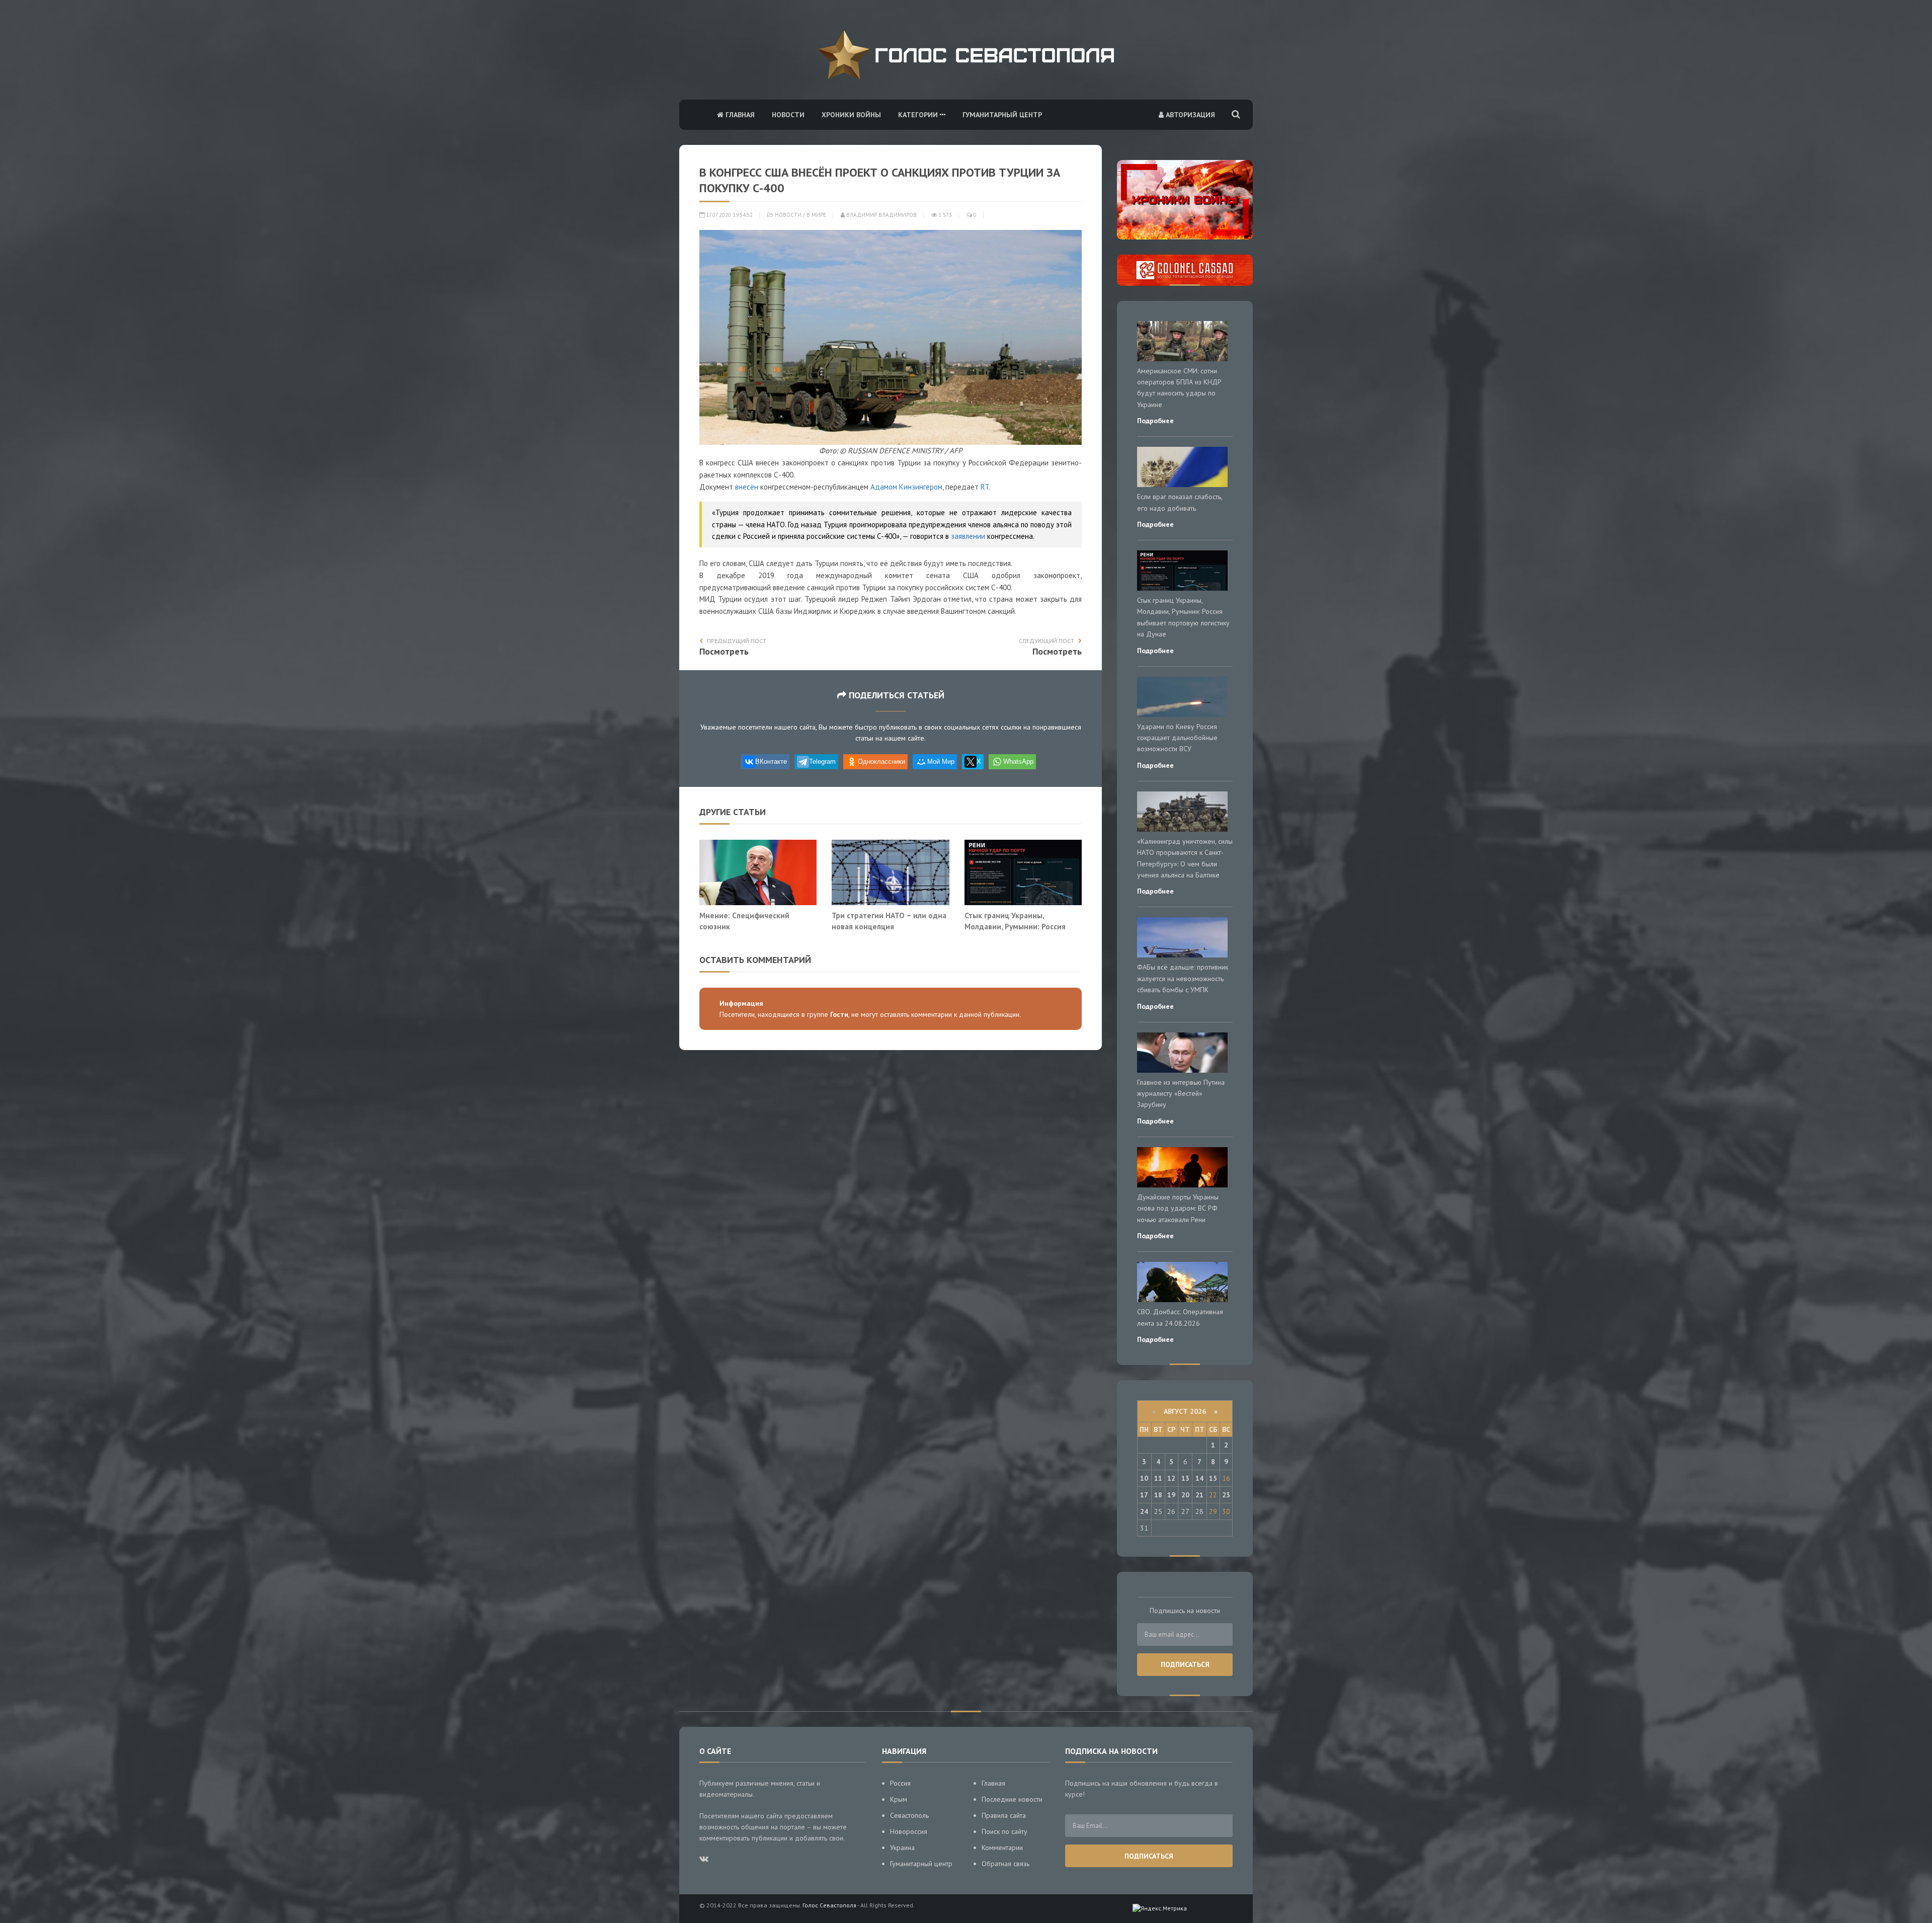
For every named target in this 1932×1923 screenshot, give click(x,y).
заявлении (968, 536)
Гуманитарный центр (1002, 115)
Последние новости (1012, 1799)
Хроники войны (851, 115)
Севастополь (909, 1815)
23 (1226, 1495)
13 (1185, 1478)
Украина (902, 1848)
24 (1144, 1511)
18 (1158, 1495)
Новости (788, 115)
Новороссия (909, 1831)
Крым (899, 1799)
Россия (900, 1783)
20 (1185, 1495)
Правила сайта (1004, 1815)
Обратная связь (1005, 1864)
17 (1144, 1495)
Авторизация (1189, 115)
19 (1171, 1495)
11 (1158, 1478)
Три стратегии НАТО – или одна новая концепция (889, 921)
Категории (919, 115)
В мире (816, 215)
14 (1199, 1478)
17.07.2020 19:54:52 (729, 215)
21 (1199, 1495)
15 (1213, 1478)
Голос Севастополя (829, 1905)
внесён (747, 487)
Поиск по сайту (1004, 1831)
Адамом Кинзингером (906, 487)
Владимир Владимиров (881, 215)
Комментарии (1002, 1848)
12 (1171, 1478)
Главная (739, 115)
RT (985, 487)
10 (1144, 1478)
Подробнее (1155, 421)
